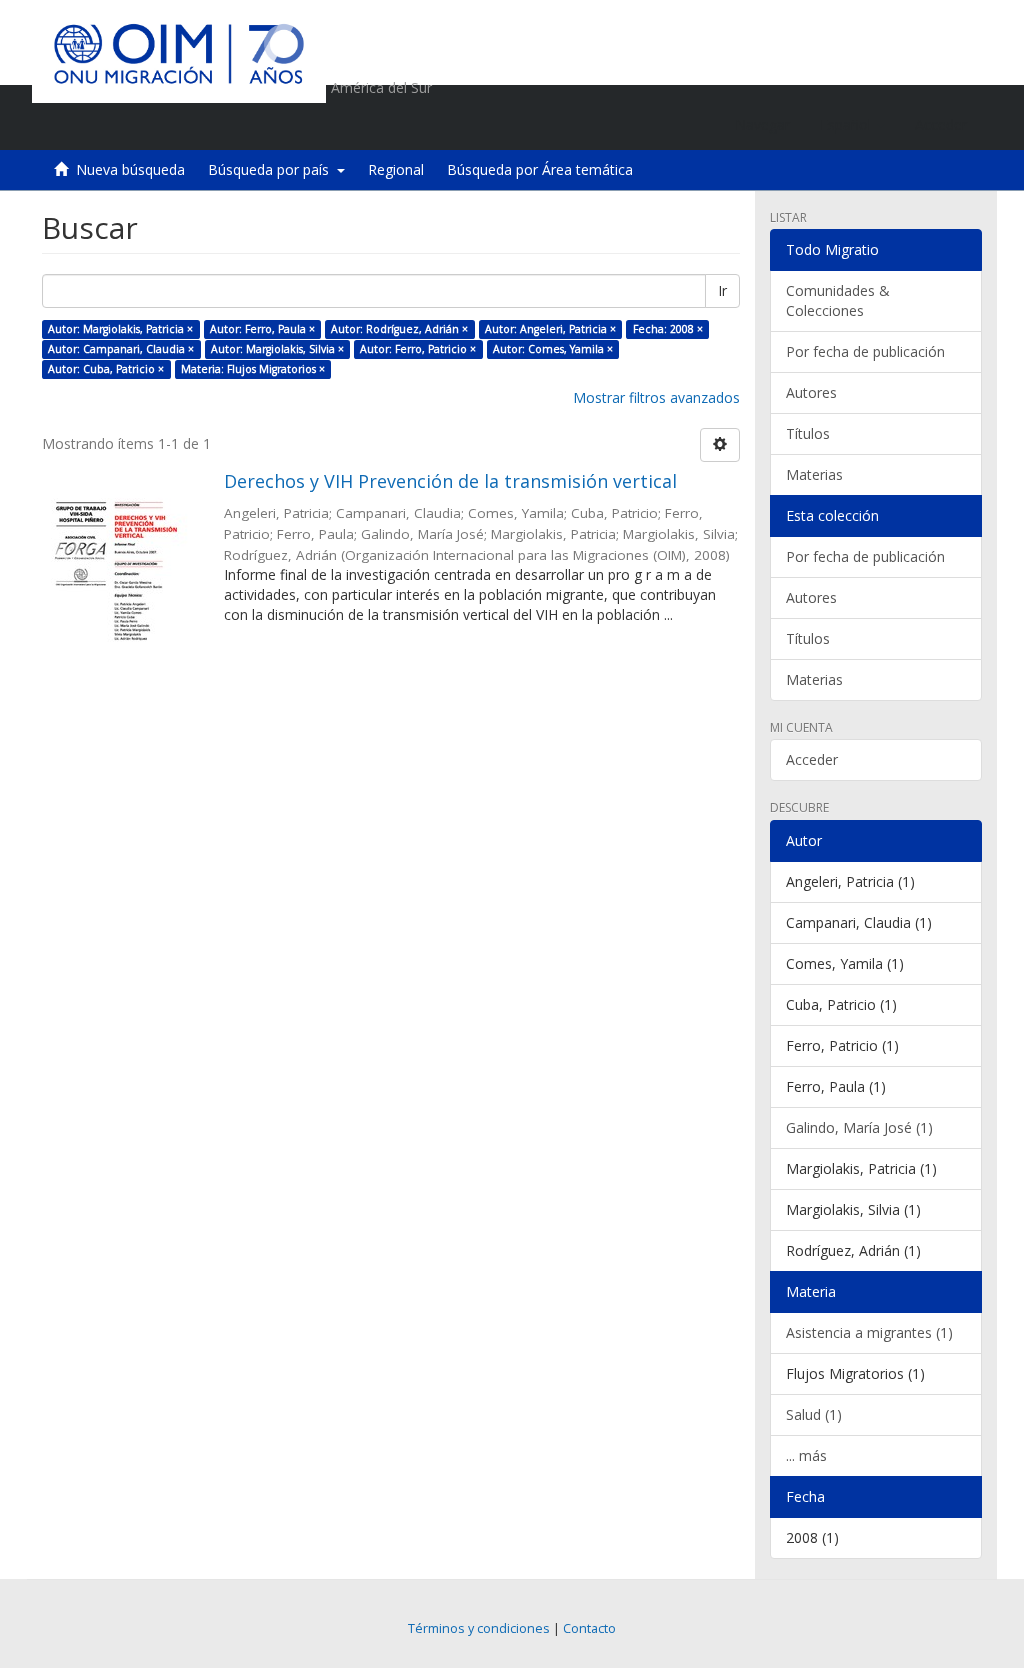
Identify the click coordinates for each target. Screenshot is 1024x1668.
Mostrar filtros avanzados (656, 397)
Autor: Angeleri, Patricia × (550, 329)
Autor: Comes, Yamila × (553, 349)
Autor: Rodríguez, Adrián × (399, 329)
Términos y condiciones (479, 1628)
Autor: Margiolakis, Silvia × (277, 349)
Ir (722, 290)
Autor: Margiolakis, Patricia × (120, 329)
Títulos (808, 433)
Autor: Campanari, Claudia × (121, 349)
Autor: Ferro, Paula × (262, 329)
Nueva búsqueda (130, 169)
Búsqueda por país (272, 169)
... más (806, 1455)
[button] (852, 125)
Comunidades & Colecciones (838, 300)
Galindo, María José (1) (859, 1127)
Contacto (589, 1628)
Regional (396, 169)
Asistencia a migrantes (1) (869, 1332)
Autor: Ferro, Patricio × (418, 349)
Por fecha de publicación (865, 351)
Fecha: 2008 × (668, 329)
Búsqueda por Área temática (540, 169)
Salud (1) (814, 1414)
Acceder (812, 759)
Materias (814, 474)
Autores (811, 392)
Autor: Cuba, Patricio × (106, 369)
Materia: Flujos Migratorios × (253, 369)
